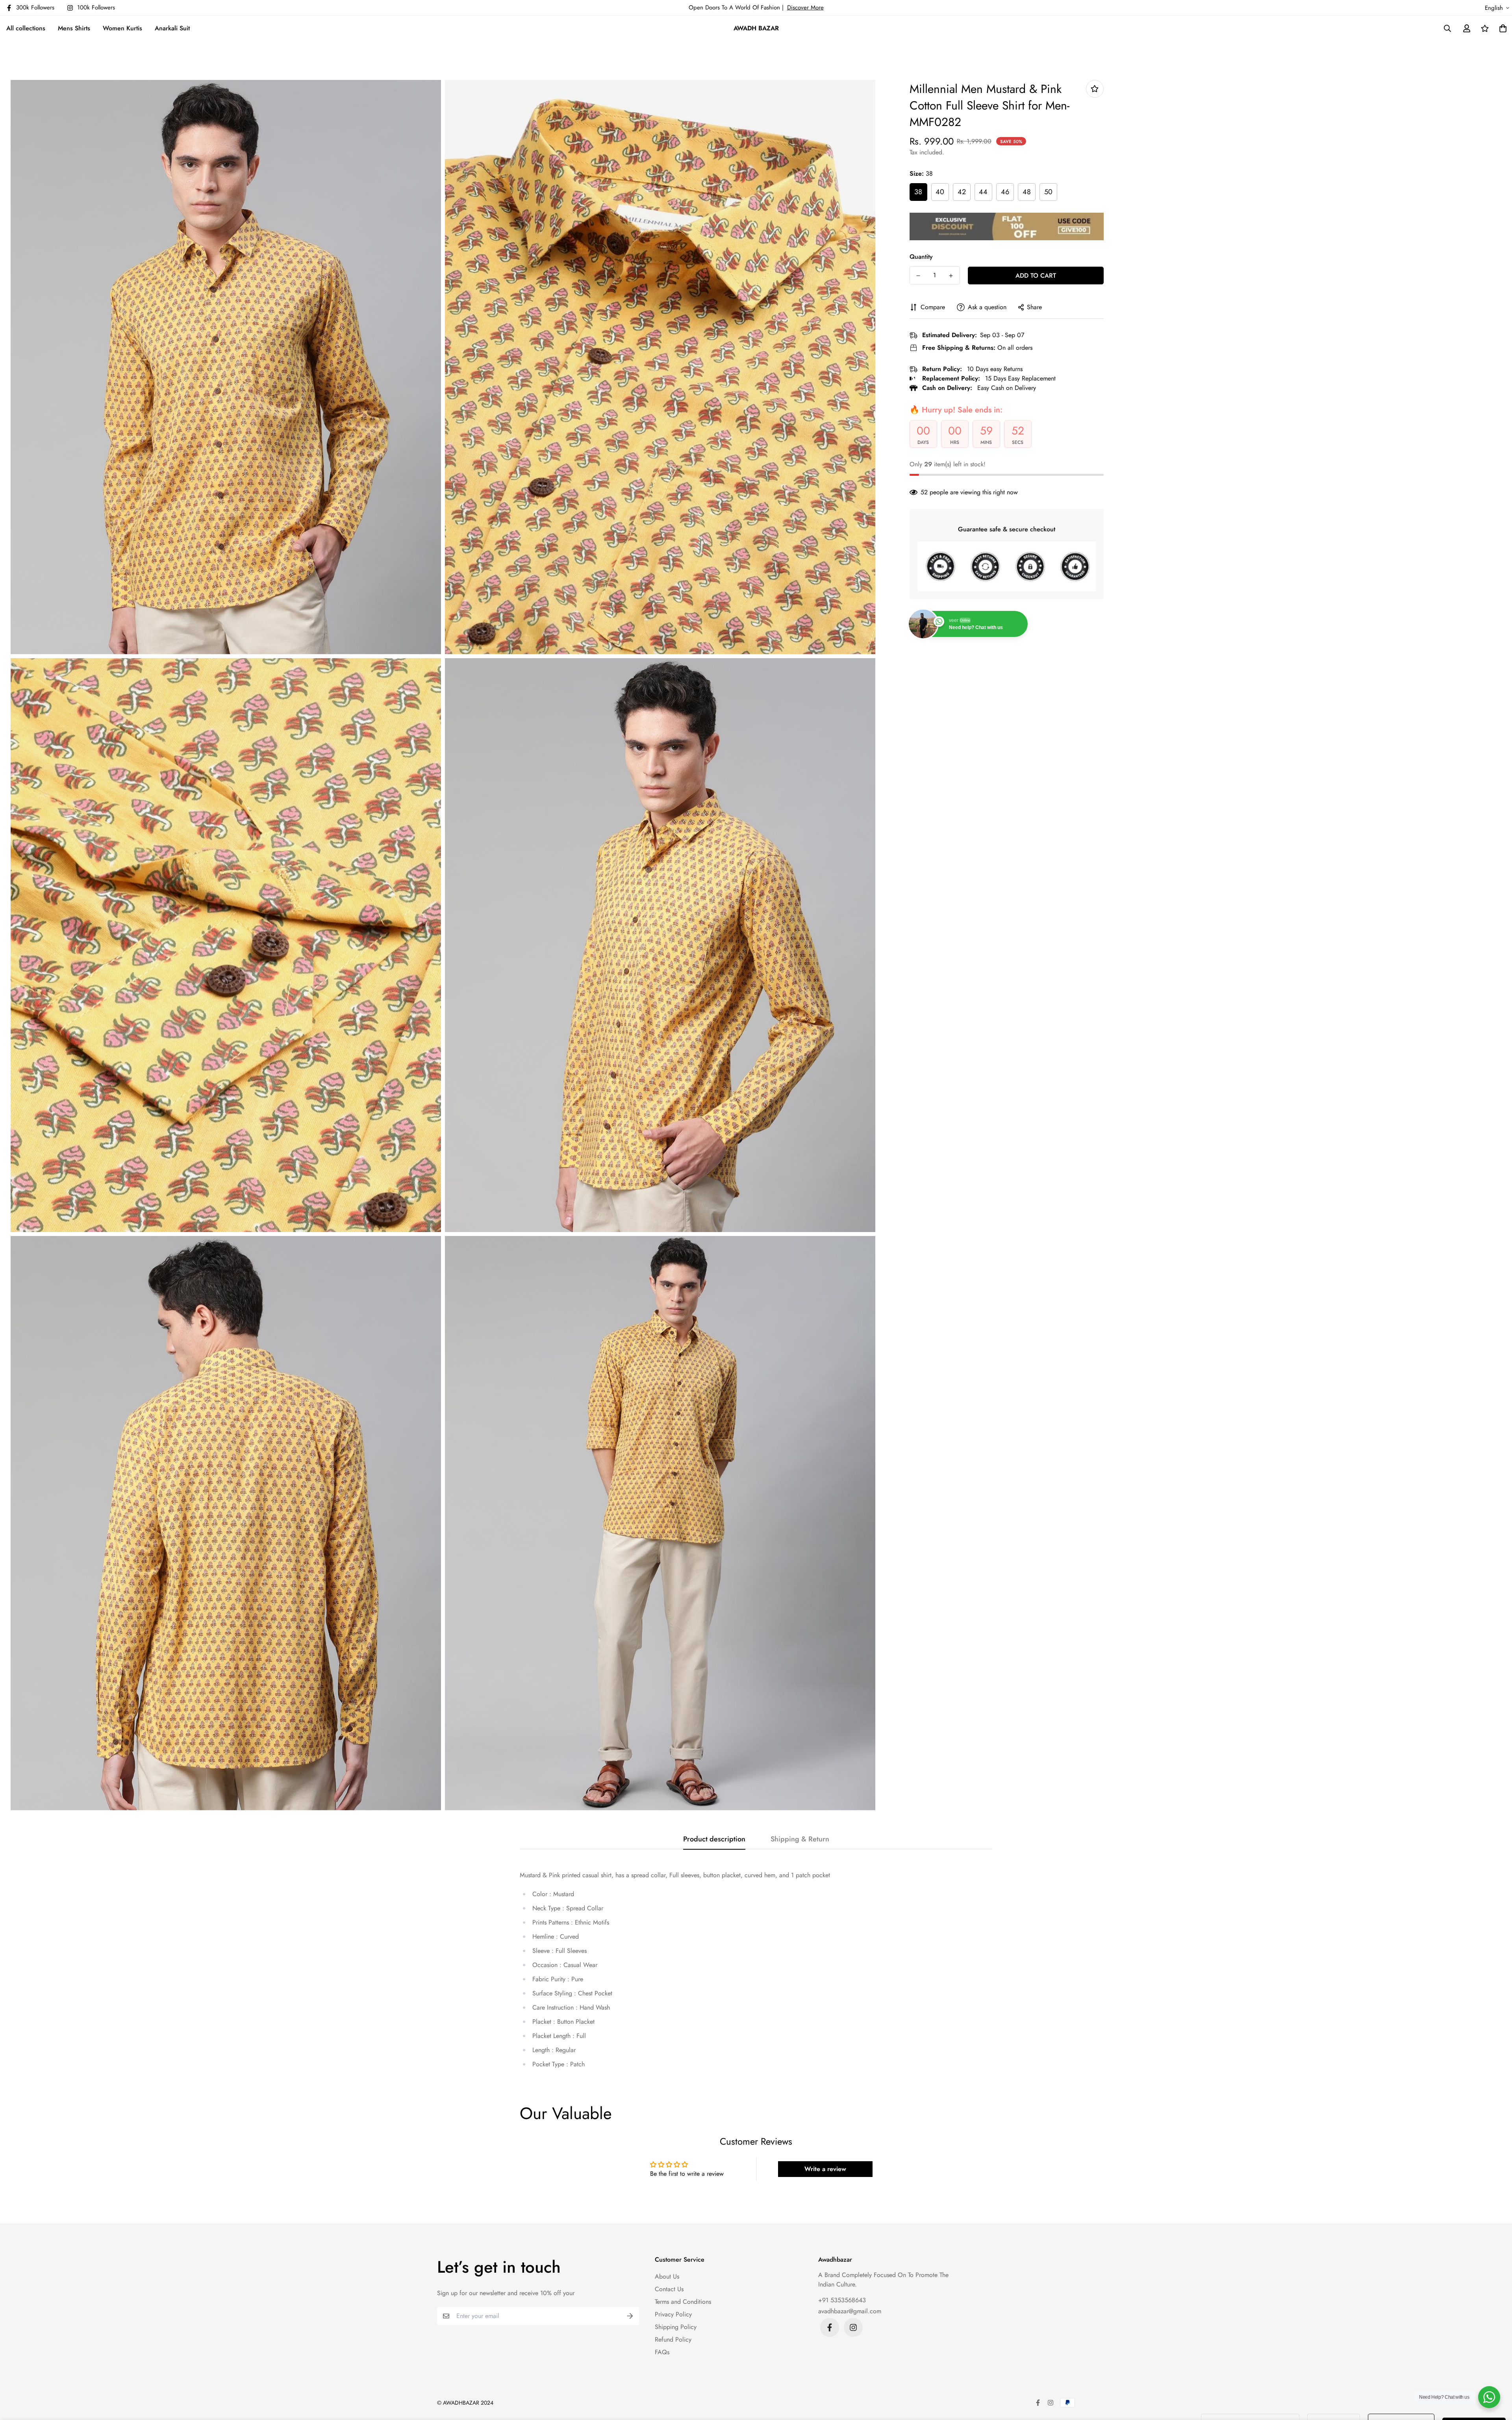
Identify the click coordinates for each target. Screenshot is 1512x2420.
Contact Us (669, 2289)
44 (983, 192)
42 (962, 192)
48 (1027, 192)
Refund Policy (673, 2339)
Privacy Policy (673, 2314)
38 (918, 192)
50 (1048, 192)
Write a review (825, 2169)
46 (1005, 192)
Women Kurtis (122, 28)
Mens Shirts (74, 28)
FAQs (662, 2352)
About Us (667, 2276)
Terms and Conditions (683, 2302)
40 (940, 192)
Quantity (921, 257)
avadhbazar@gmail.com (850, 2311)
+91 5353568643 (842, 2300)
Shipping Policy (676, 2327)
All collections (26, 28)
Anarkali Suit (172, 28)
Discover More (805, 7)
